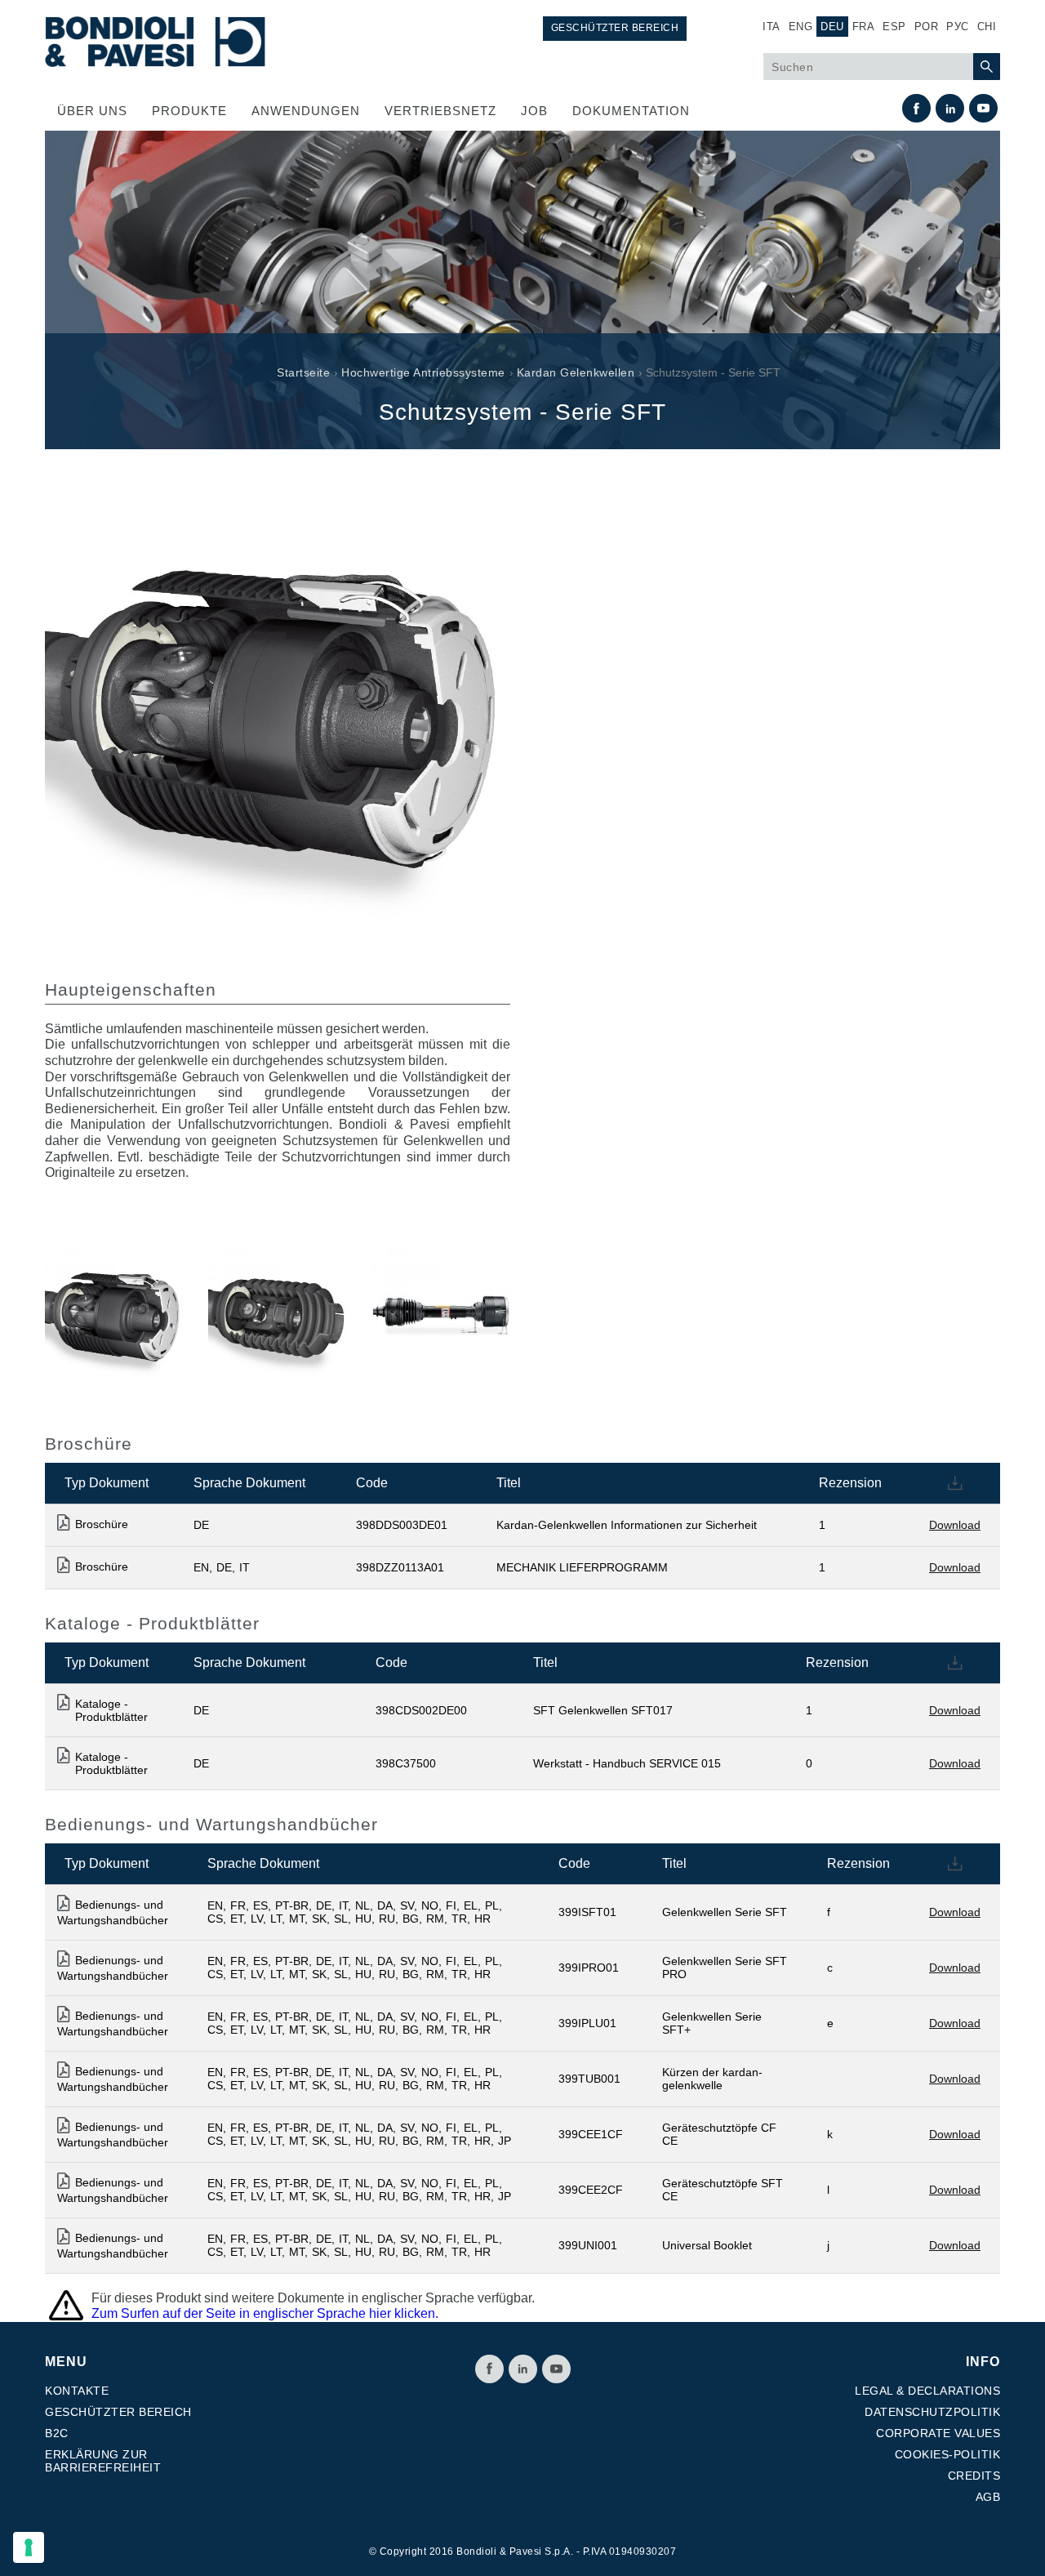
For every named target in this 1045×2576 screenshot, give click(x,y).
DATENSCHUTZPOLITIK (932, 2412)
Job (534, 111)
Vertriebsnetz (440, 111)
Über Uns (92, 111)
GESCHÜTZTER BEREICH (615, 28)
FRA (864, 27)
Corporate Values (938, 2433)
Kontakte (77, 2391)
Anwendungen (306, 111)
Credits (974, 2476)
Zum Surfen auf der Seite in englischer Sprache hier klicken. (265, 2313)
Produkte (189, 111)
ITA (772, 27)
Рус (958, 27)
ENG (801, 27)
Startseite (303, 372)
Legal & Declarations (927, 2391)
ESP (894, 27)
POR (927, 27)
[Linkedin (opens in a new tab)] (950, 108)
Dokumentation (631, 111)
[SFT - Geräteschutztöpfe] (114, 1314)
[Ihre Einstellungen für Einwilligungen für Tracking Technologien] (29, 2547)
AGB (988, 2497)
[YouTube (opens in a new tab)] (983, 108)
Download (955, 1525)
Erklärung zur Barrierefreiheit (103, 2461)
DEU (832, 27)
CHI (987, 27)
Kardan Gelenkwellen (576, 372)
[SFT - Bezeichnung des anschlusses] (278, 1314)
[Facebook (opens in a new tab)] (916, 108)
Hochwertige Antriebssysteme (423, 372)
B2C (57, 2433)
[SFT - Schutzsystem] (441, 1314)
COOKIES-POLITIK (948, 2454)
